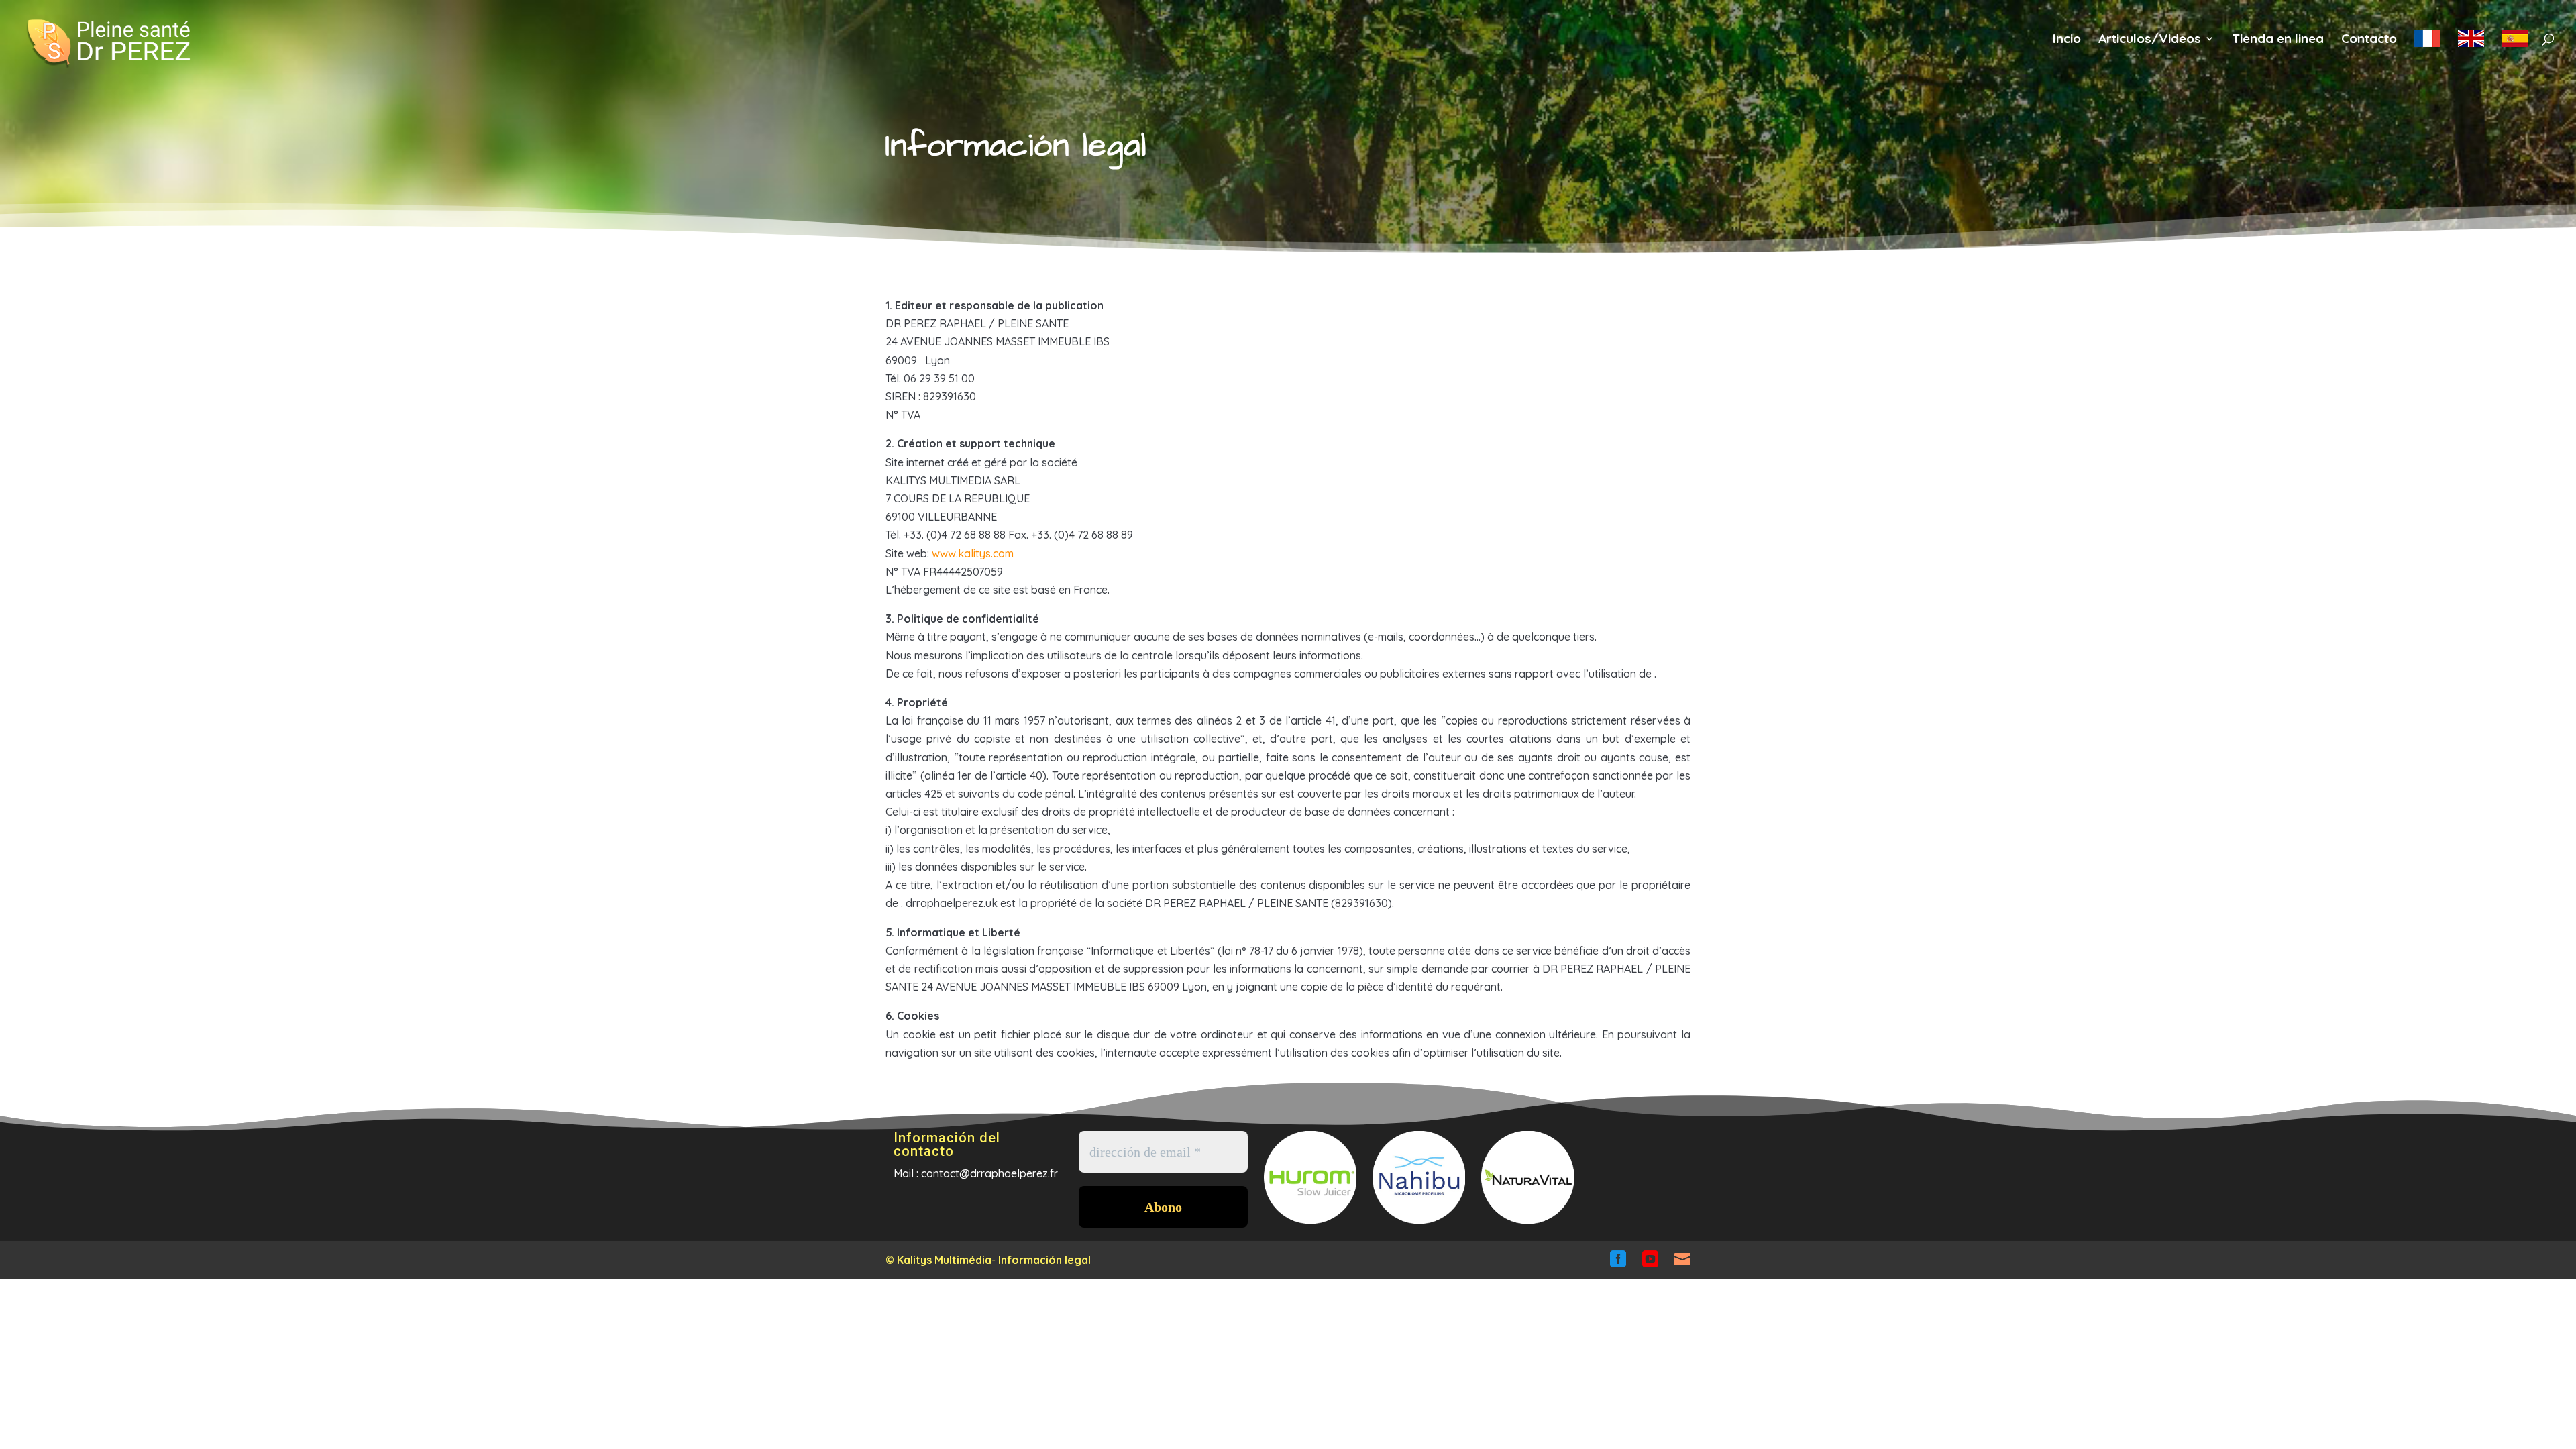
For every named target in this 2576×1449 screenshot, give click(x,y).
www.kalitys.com (973, 553)
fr (2427, 46)
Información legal (1044, 1260)
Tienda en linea (2278, 40)
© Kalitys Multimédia (938, 1260)
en (2471, 46)
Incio (2067, 40)
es (2515, 46)
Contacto (2369, 40)
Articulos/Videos (2150, 40)
